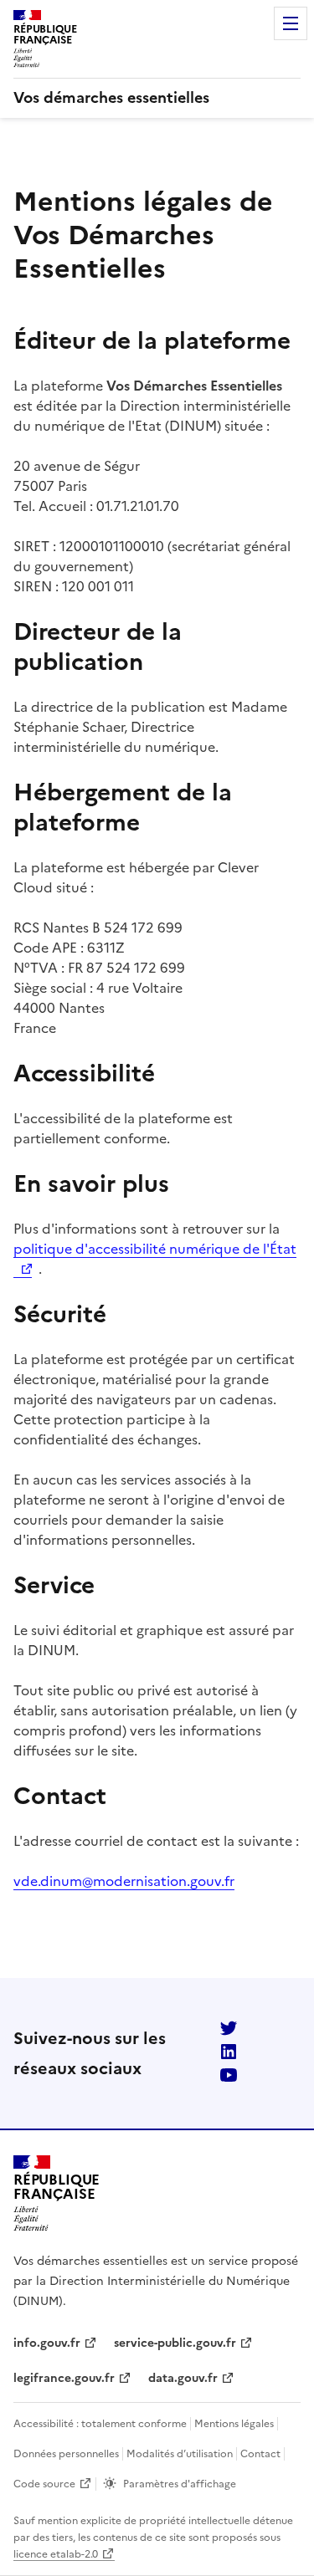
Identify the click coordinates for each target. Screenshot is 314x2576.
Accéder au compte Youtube (229, 2075)
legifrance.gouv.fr (64, 2378)
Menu (291, 23)
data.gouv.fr (183, 2378)
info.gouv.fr (47, 2343)
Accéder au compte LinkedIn (229, 2052)
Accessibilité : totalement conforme (100, 2424)
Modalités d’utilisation (180, 2454)
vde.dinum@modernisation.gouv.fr (124, 1881)
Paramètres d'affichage (180, 2484)
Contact (260, 2454)
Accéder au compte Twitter (229, 2028)
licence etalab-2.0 (56, 2554)
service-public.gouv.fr (175, 2343)
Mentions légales (234, 2424)
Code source (44, 2484)
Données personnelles (66, 2454)
